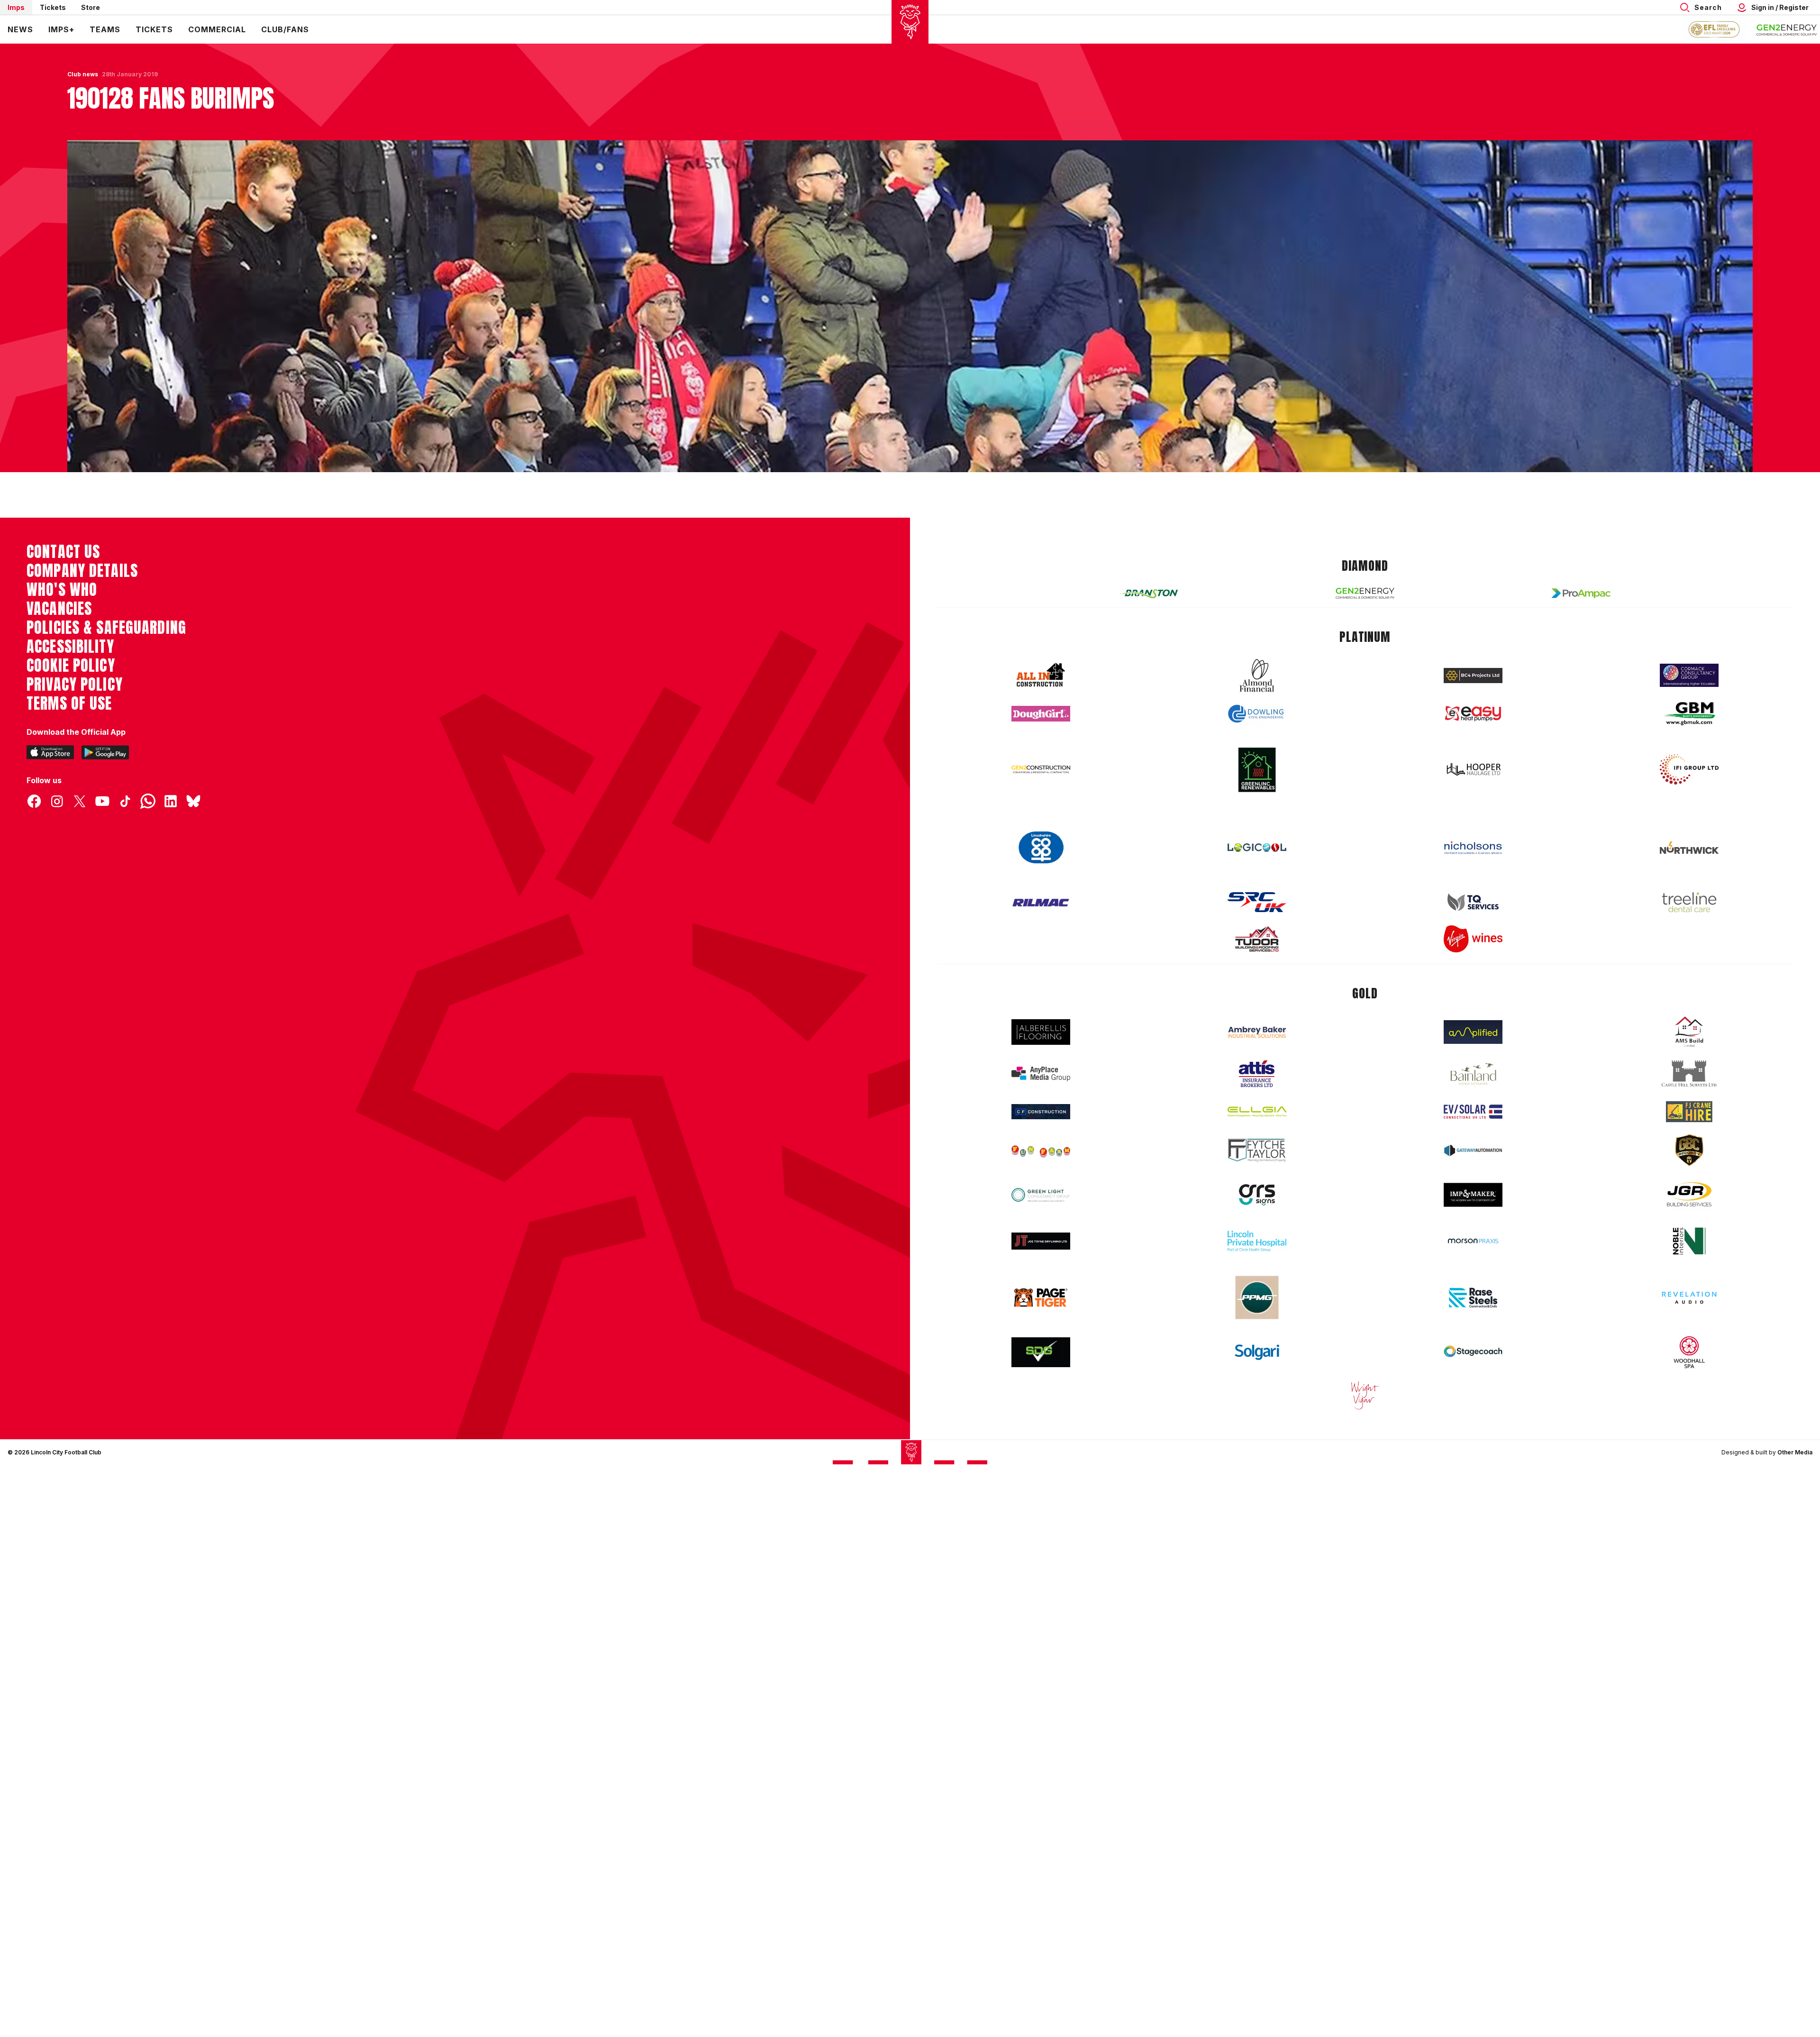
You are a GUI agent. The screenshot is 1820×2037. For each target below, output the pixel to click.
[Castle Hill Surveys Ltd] (1689, 1043)
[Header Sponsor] (1787, 29)
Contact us (63, 521)
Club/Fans (285, 29)
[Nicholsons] (1473, 817)
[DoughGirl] (1041, 683)
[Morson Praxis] (1473, 1211)
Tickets (53, 7)
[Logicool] (1257, 817)
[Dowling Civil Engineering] (1257, 683)
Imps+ (61, 29)
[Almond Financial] (1257, 645)
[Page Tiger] (1041, 1267)
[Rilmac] (1041, 872)
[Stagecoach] (1473, 1322)
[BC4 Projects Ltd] (1473, 645)
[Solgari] (1257, 1322)
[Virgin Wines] (1473, 909)
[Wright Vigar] (1365, 1365)
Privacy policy (75, 654)
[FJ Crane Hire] (1689, 1082)
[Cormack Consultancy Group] (1689, 645)
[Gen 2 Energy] (1365, 563)
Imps (16, 7)
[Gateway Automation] (1473, 1120)
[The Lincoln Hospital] (1257, 1210)
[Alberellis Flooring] (1041, 1002)
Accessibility (70, 616)
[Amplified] (1473, 1002)
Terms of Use (69, 673)
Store (91, 7)
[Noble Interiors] (1689, 1211)
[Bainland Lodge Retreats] (1473, 1044)
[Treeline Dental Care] (1689, 872)
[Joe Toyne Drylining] (1041, 1211)
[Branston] (1149, 563)
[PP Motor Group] (1257, 1267)
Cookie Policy (71, 635)
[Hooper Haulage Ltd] (1473, 739)
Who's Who (62, 559)
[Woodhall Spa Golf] (1689, 1322)
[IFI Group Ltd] (1689, 739)
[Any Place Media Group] (1041, 1044)
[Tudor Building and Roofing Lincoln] (1257, 909)
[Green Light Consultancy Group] (1041, 1165)
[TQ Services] (1473, 872)
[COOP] (1041, 818)
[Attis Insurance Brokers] (1257, 1043)
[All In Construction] (1041, 645)
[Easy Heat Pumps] (1473, 683)
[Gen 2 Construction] (1041, 739)
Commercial (217, 29)
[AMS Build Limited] (1689, 1002)
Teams (105, 29)
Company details (82, 540)
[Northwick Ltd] (1689, 817)
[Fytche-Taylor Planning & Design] (1257, 1120)
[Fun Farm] (1041, 1120)
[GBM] (1689, 683)
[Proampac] (1581, 563)
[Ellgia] (1257, 1081)
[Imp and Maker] (1473, 1165)
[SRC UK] (1257, 872)
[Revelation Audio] (1689, 1267)
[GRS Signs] (1257, 1165)
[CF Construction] (1041, 1081)
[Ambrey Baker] (1257, 1002)
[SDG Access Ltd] (1041, 1322)
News (20, 29)
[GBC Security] (1689, 1120)
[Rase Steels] (1473, 1267)
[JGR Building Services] (1689, 1165)
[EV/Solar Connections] (1473, 1081)
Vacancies (59, 578)
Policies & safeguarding (106, 597)
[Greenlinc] (1257, 739)
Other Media (1795, 1422)
